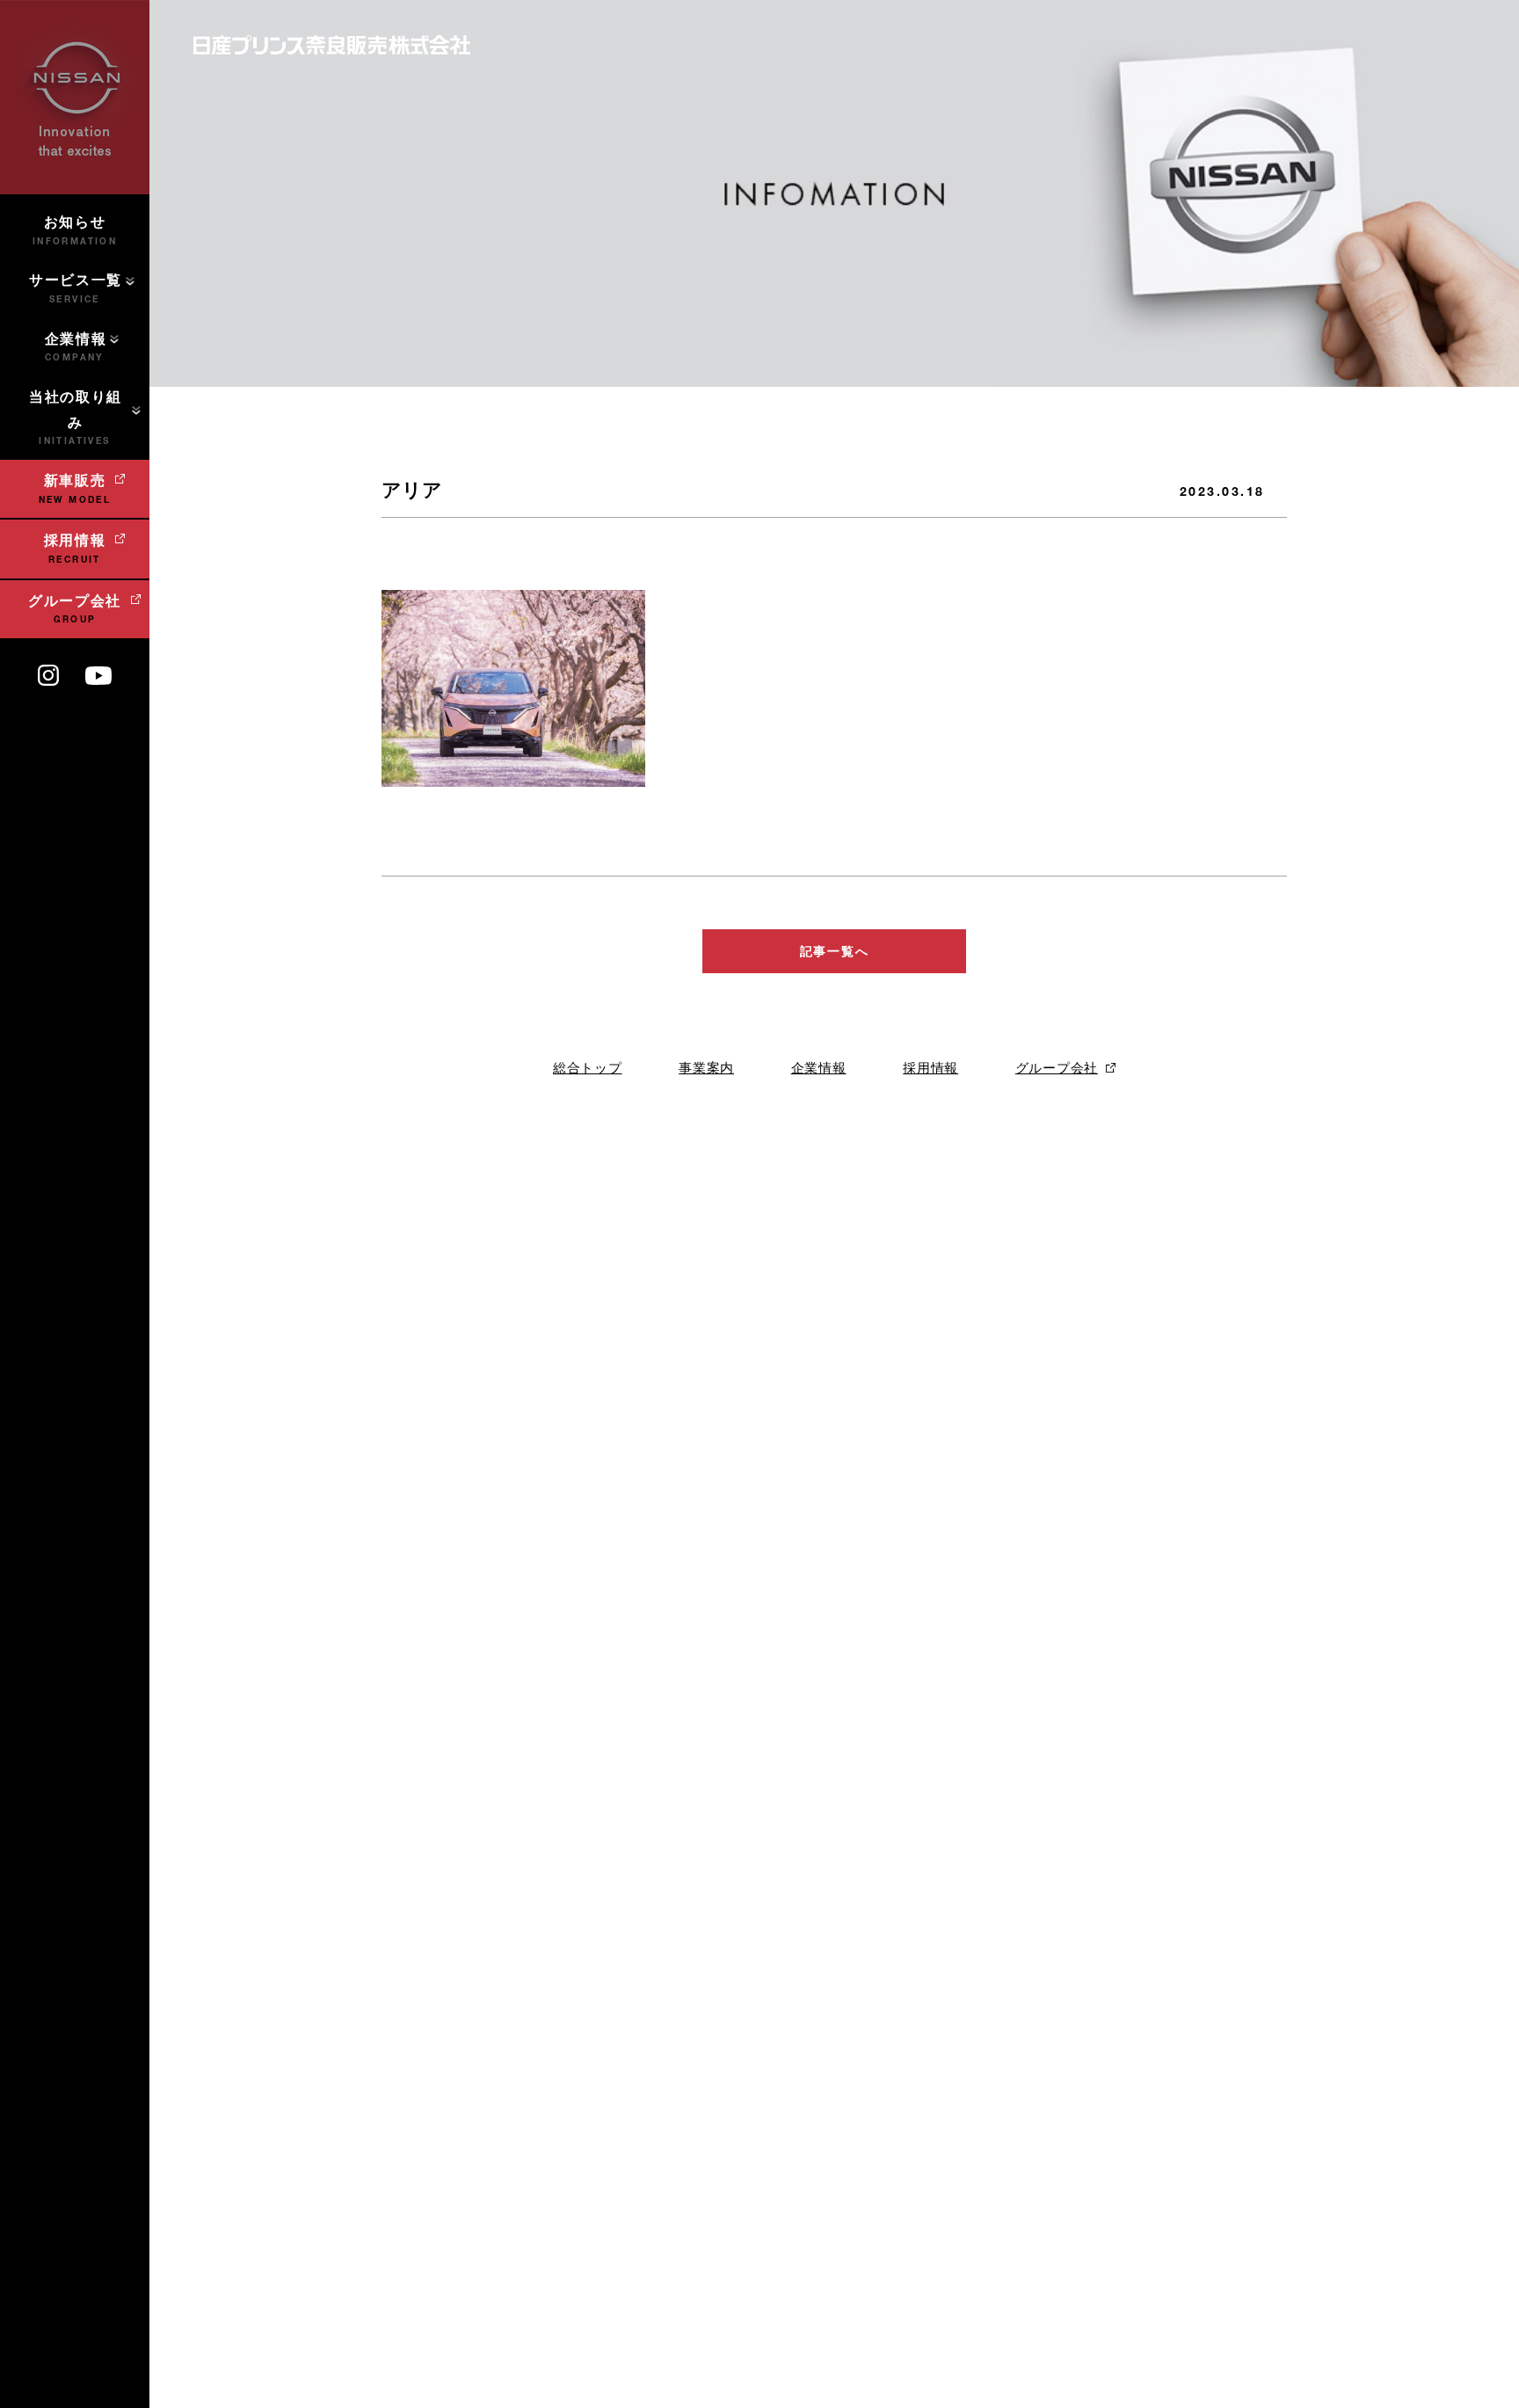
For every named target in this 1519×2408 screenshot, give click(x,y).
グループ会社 (1057, 1068)
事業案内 (706, 1068)
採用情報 (930, 1068)
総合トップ (588, 1068)
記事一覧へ (834, 951)
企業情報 (819, 1068)
